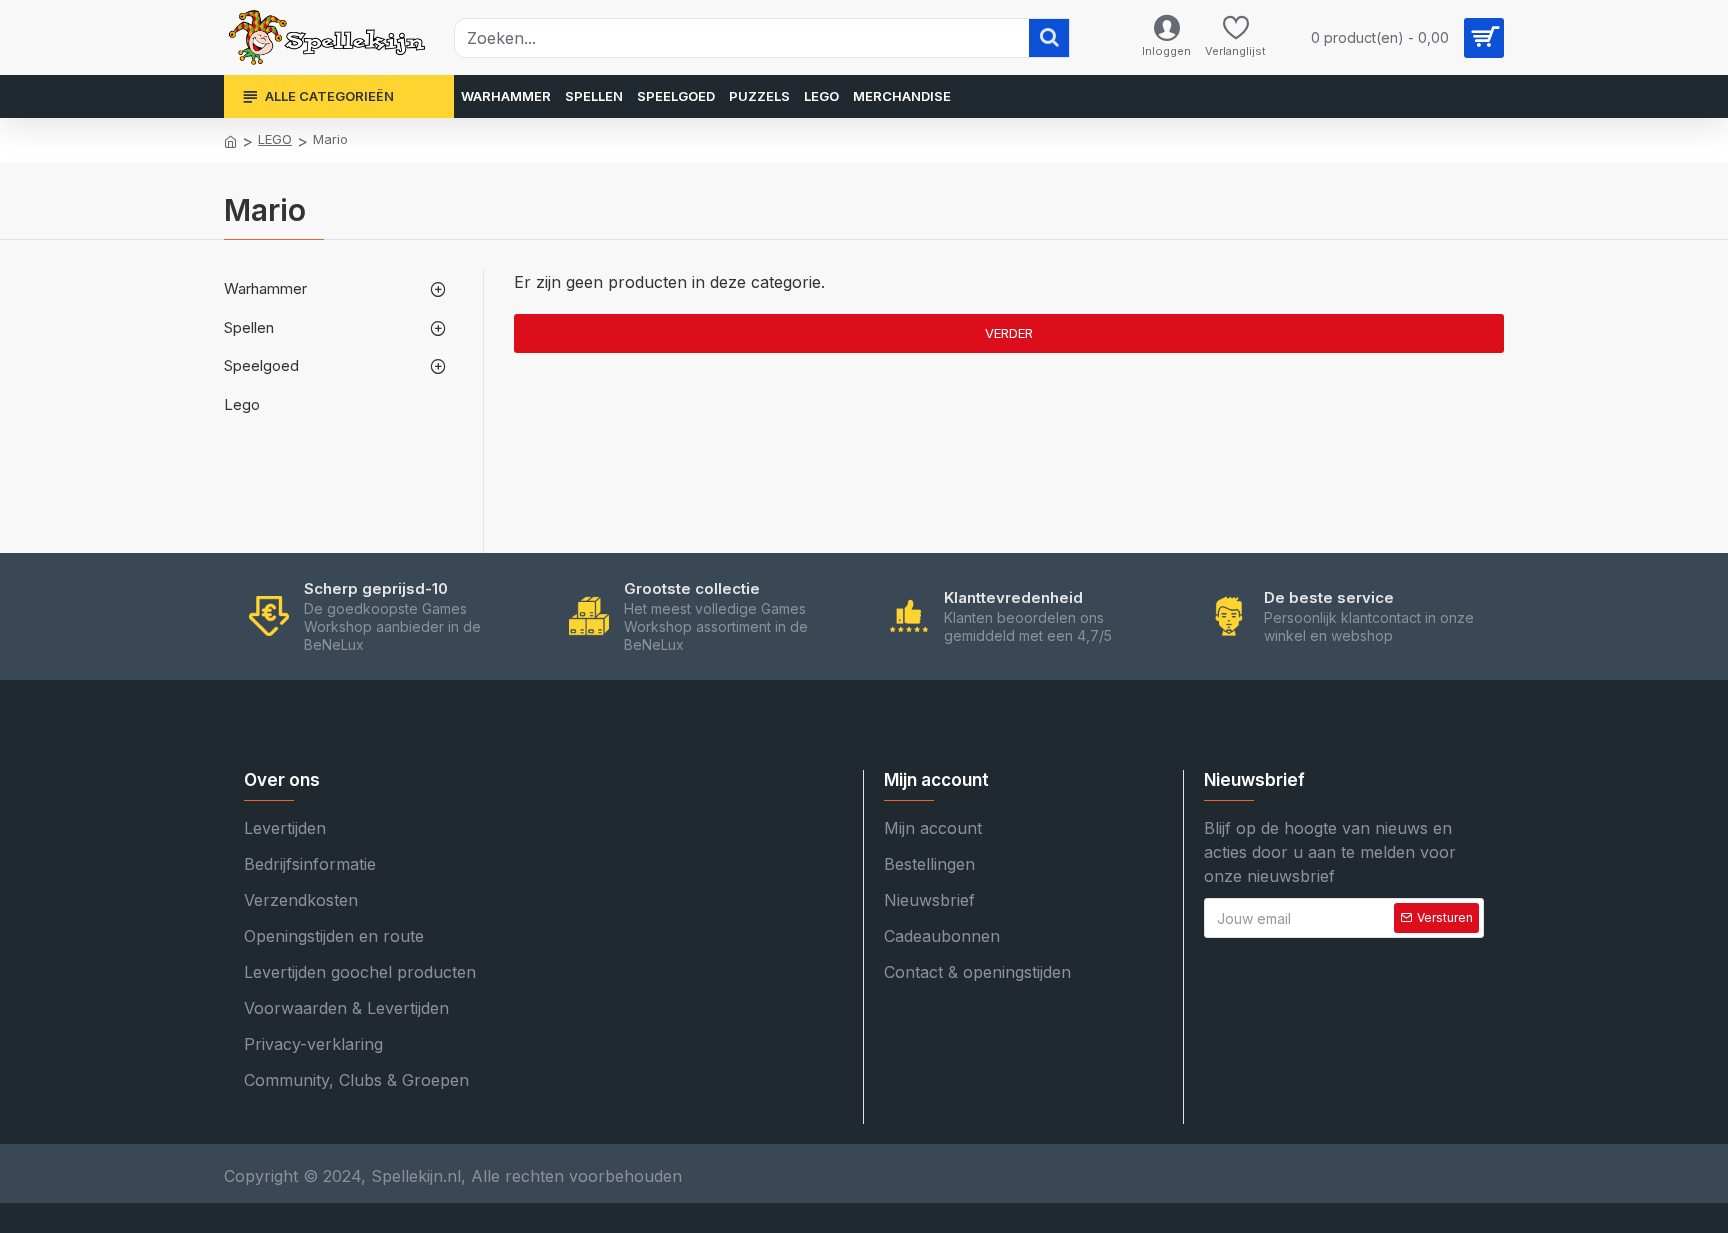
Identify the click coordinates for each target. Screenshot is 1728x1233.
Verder (1009, 333)
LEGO (275, 139)
